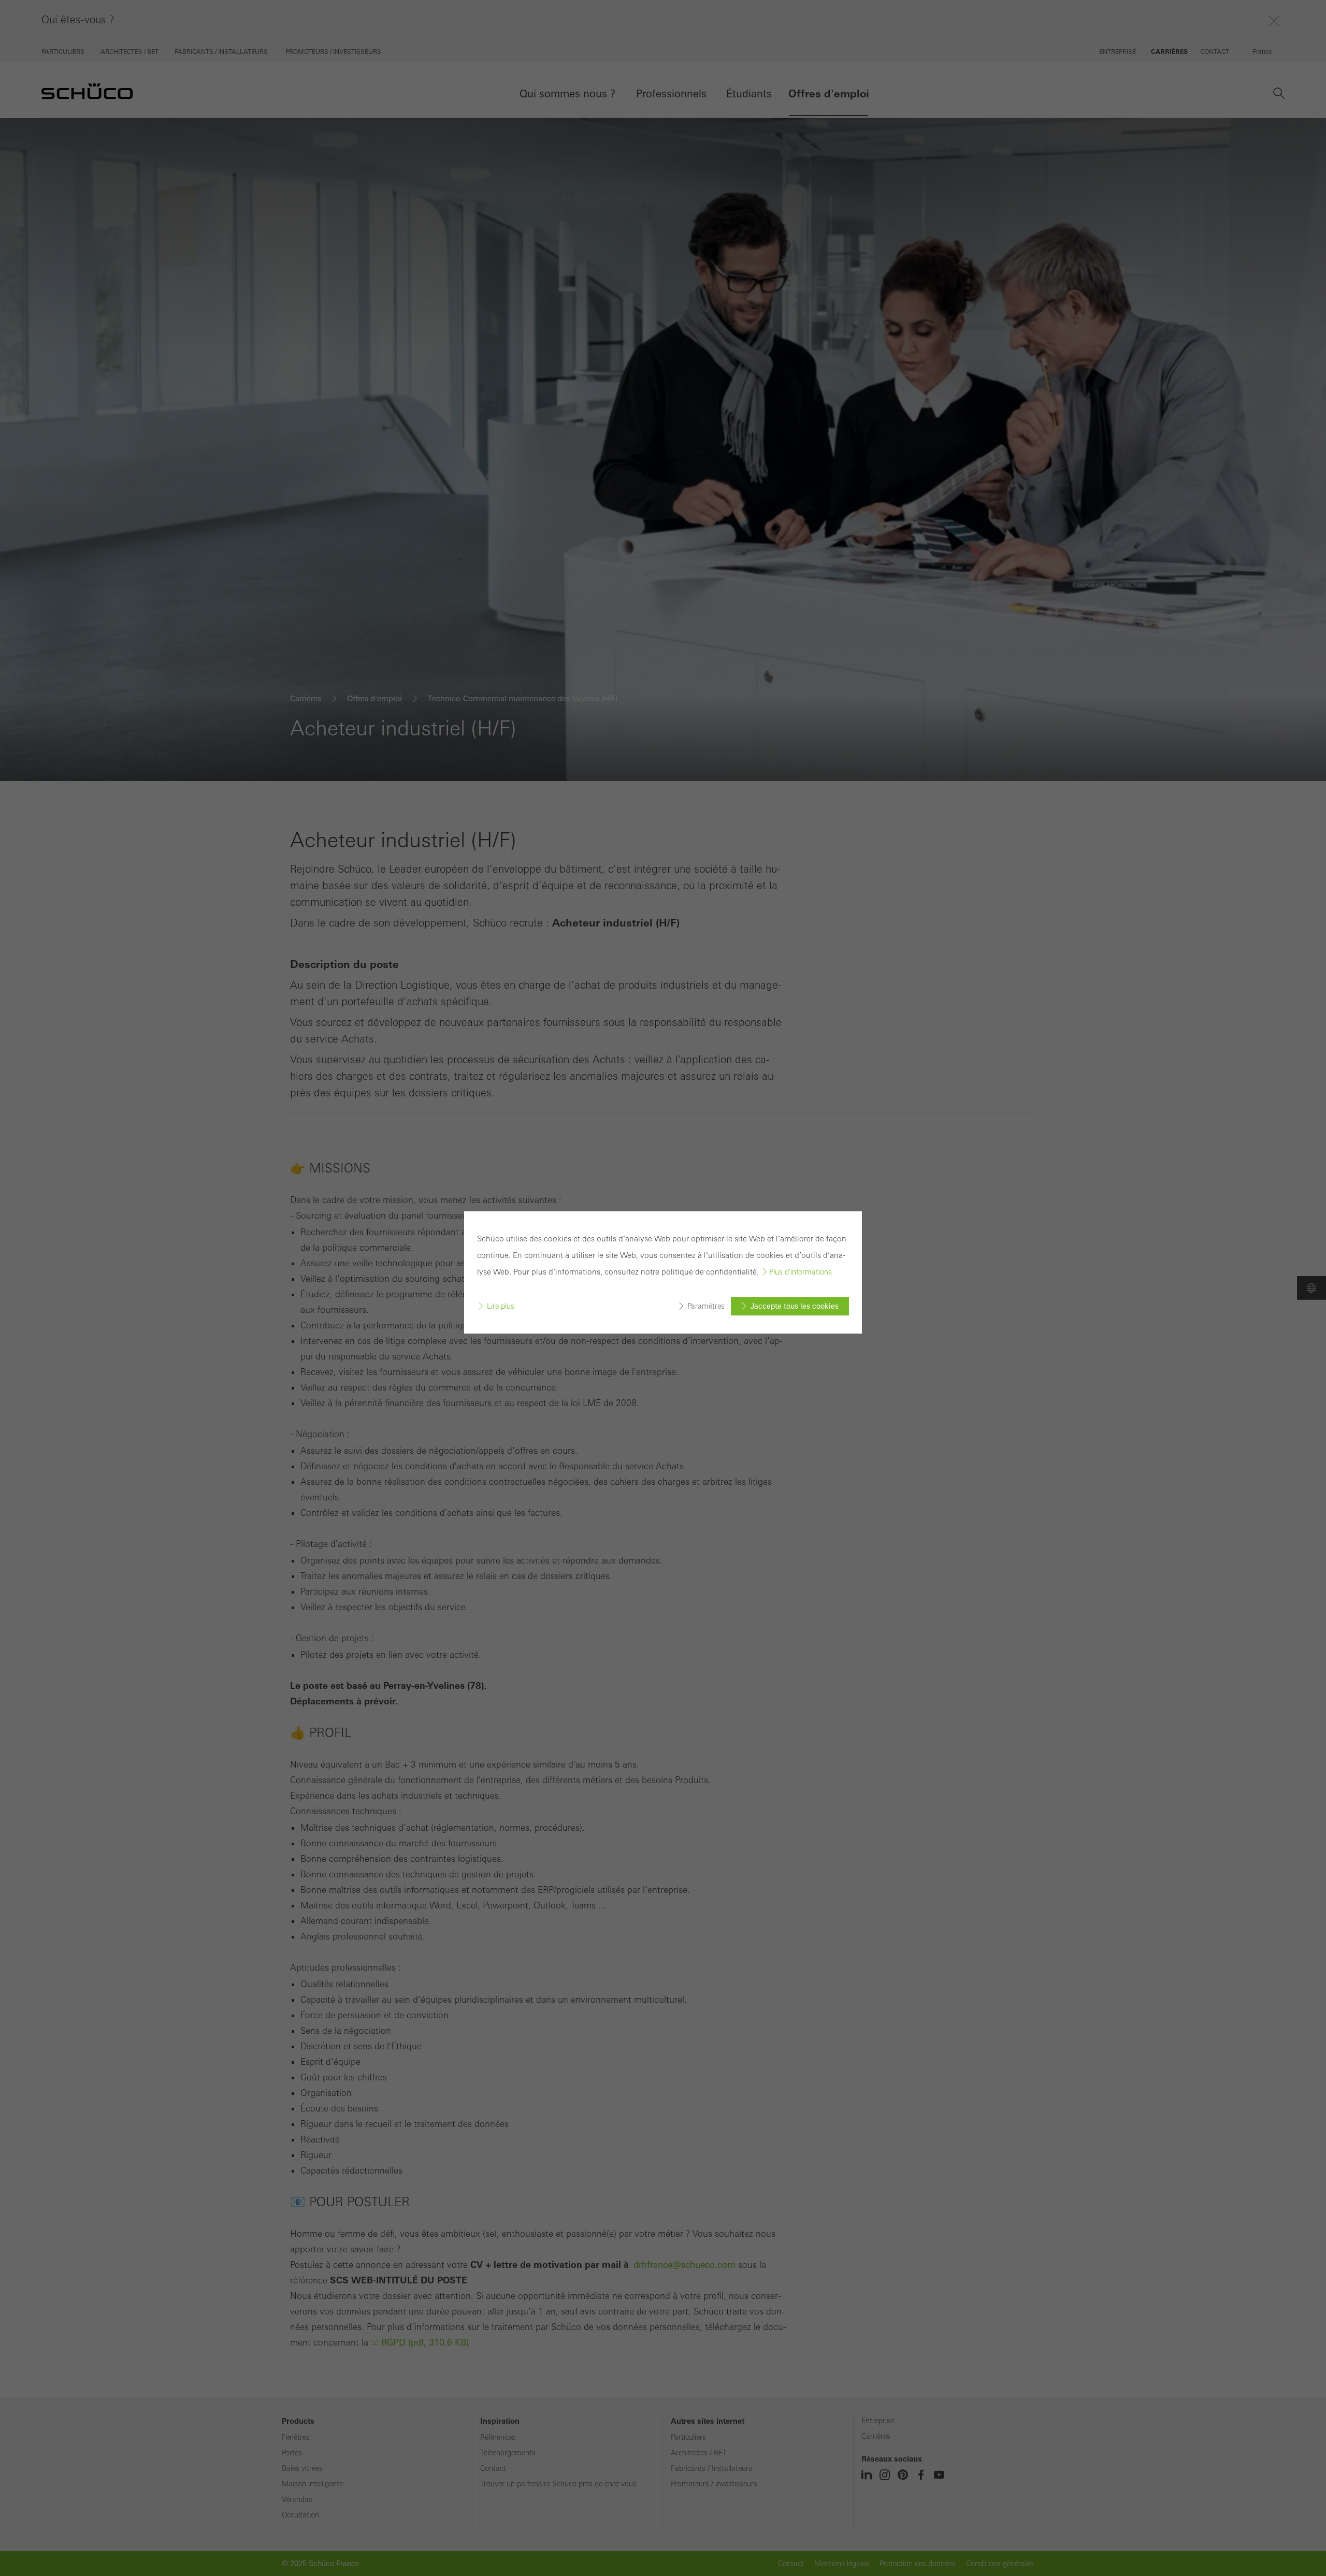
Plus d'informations (801, 1272)
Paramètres (706, 1306)
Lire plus (501, 1306)
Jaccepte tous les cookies (795, 1306)
